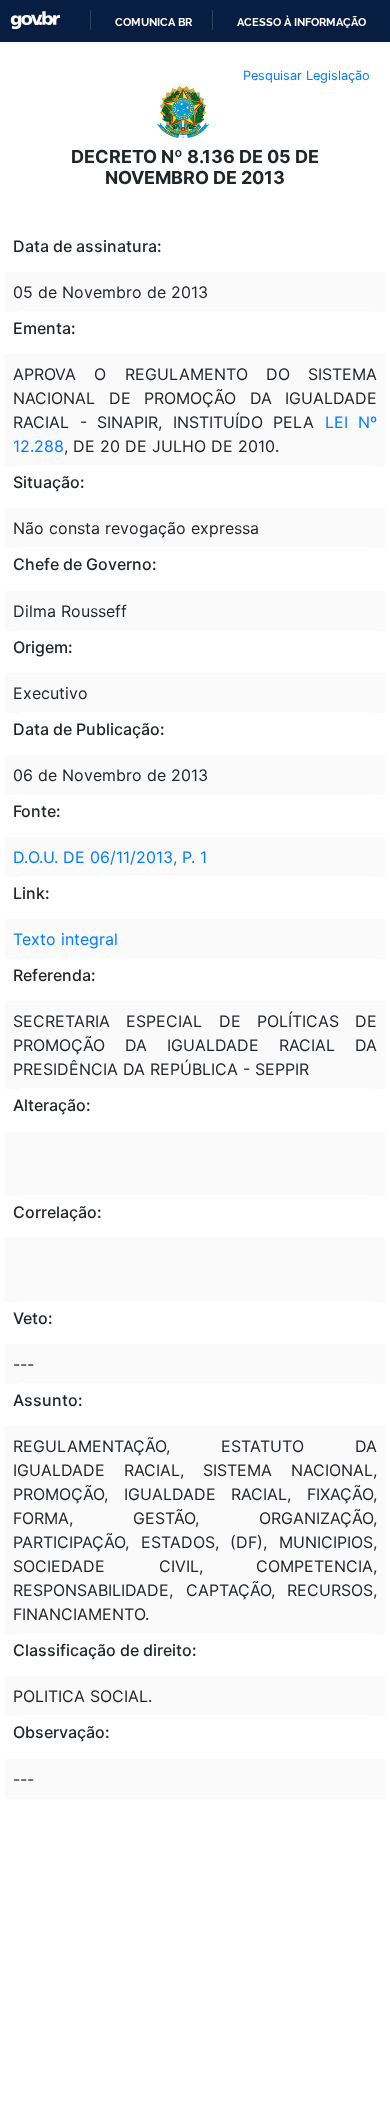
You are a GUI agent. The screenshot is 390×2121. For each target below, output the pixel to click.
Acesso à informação (301, 22)
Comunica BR (153, 22)
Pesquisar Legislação (306, 75)
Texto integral (65, 939)
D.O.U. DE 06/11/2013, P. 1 (110, 857)
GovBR (35, 20)
